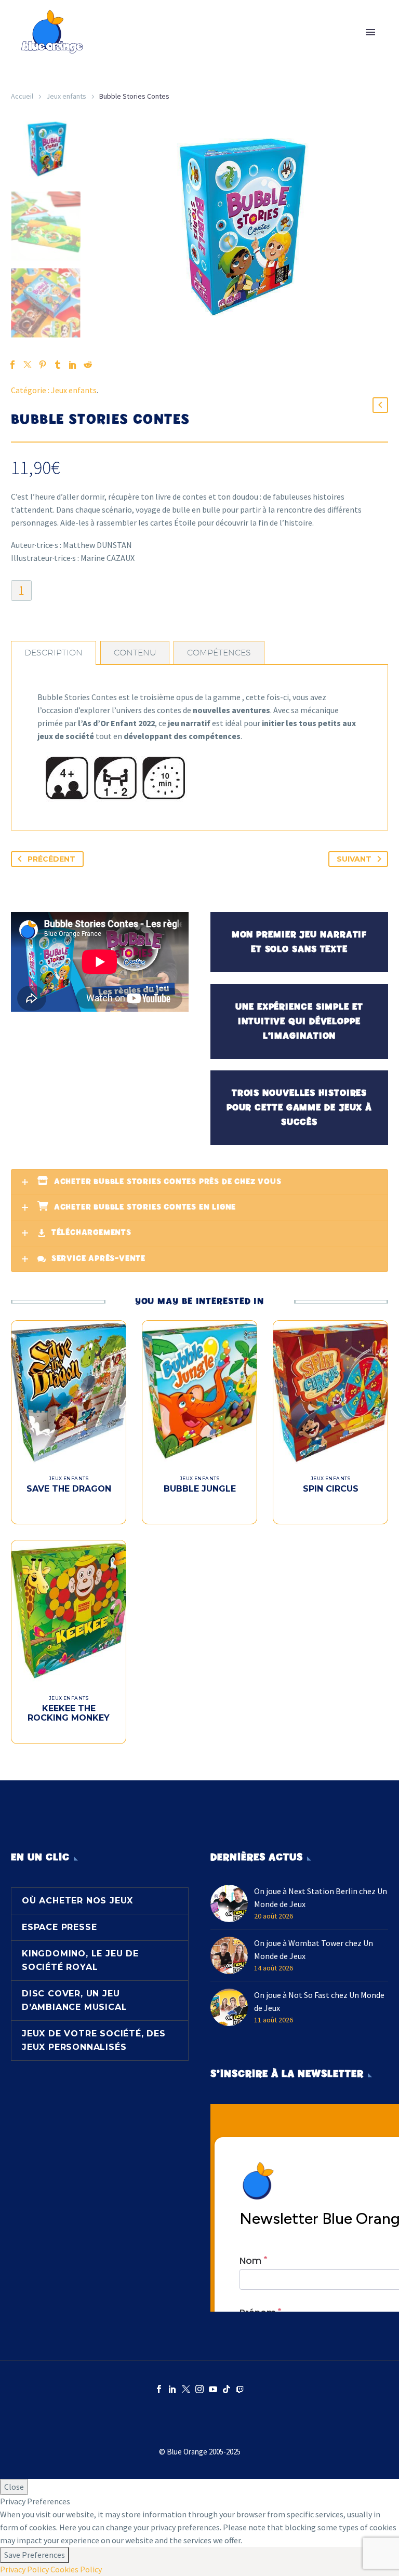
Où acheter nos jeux (77, 1901)
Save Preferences (35, 2555)
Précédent (51, 859)
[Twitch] (240, 2389)
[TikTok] (227, 2389)
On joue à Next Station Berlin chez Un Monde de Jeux (321, 1897)
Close (14, 2487)
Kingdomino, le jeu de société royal (80, 1960)
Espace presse (59, 1927)
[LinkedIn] (172, 2389)
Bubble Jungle (200, 1489)
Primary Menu (370, 32)
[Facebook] (159, 2389)
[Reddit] (88, 365)
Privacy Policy (24, 2569)
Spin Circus (331, 1489)
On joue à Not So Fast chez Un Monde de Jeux (319, 2001)
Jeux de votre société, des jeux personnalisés (94, 2040)
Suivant (354, 859)
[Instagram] (199, 2389)
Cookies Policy (76, 2569)
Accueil (22, 96)
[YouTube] (213, 2389)
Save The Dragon (69, 1489)
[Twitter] (186, 2389)
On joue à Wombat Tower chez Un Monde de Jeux (314, 1949)
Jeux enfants (66, 96)
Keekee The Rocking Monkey (69, 1713)
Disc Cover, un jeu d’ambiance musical (74, 2000)
